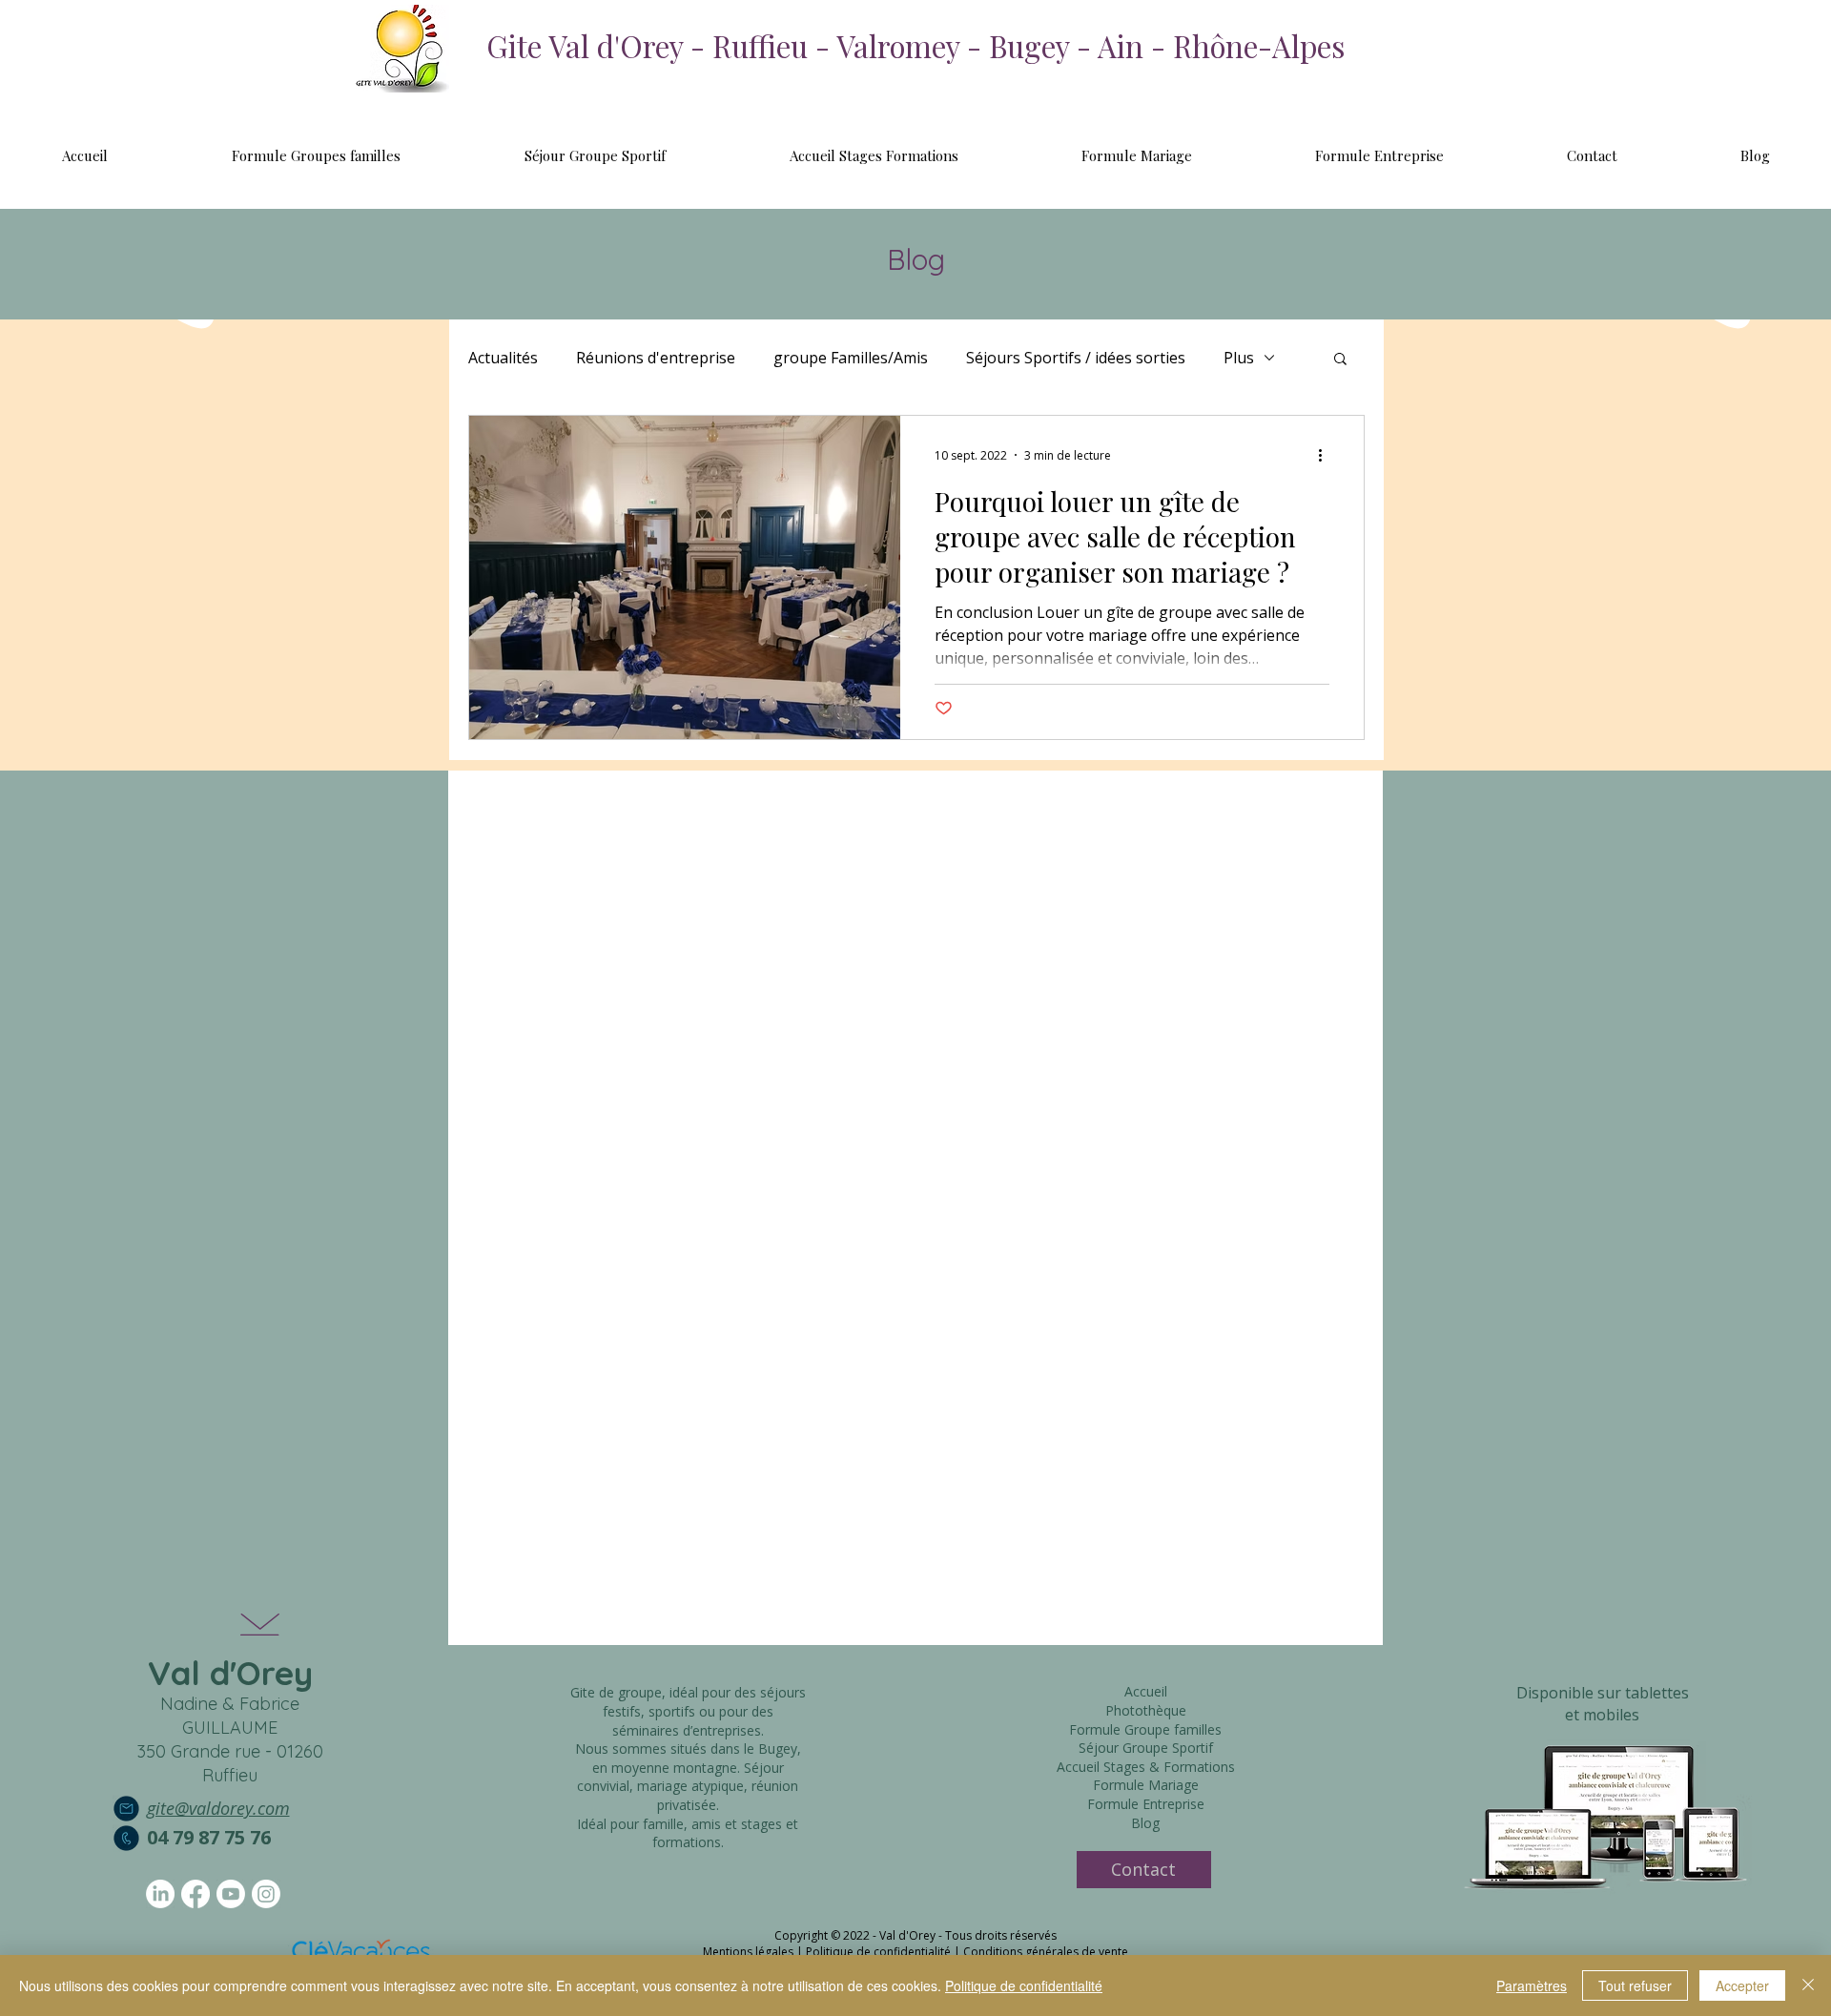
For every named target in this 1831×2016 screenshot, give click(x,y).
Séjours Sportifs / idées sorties (1076, 358)
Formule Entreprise (1146, 1804)
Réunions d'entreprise (656, 358)
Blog (1145, 1823)
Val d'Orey (230, 1673)
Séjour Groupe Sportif (1146, 1748)
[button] (1340, 360)
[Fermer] (1808, 1985)
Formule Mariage (1146, 1785)
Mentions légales (748, 1952)
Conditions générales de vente (1046, 1952)
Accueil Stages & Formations (1146, 1767)
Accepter (1742, 1985)
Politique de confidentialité (878, 1952)
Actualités (503, 358)
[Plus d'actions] (1327, 455)
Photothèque (1146, 1710)
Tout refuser (1635, 1985)
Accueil (1146, 1691)
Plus (1239, 358)
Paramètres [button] (1532, 1985)
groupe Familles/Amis (851, 358)
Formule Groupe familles (1145, 1729)
